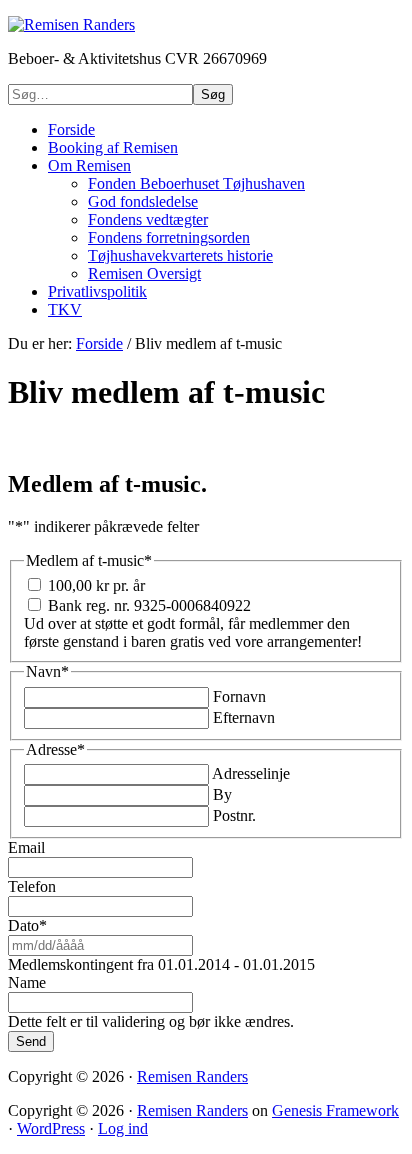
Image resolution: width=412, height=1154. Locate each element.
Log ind (123, 1128)
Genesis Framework (335, 1110)
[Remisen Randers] (71, 24)
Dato (27, 925)
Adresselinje (251, 773)
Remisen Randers (192, 1076)
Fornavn (239, 696)
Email (26, 847)
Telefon (32, 886)
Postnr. (234, 815)
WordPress (51, 1128)
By (222, 794)
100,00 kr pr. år (96, 585)
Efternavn (244, 717)
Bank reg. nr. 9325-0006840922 (149, 605)
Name (27, 982)
